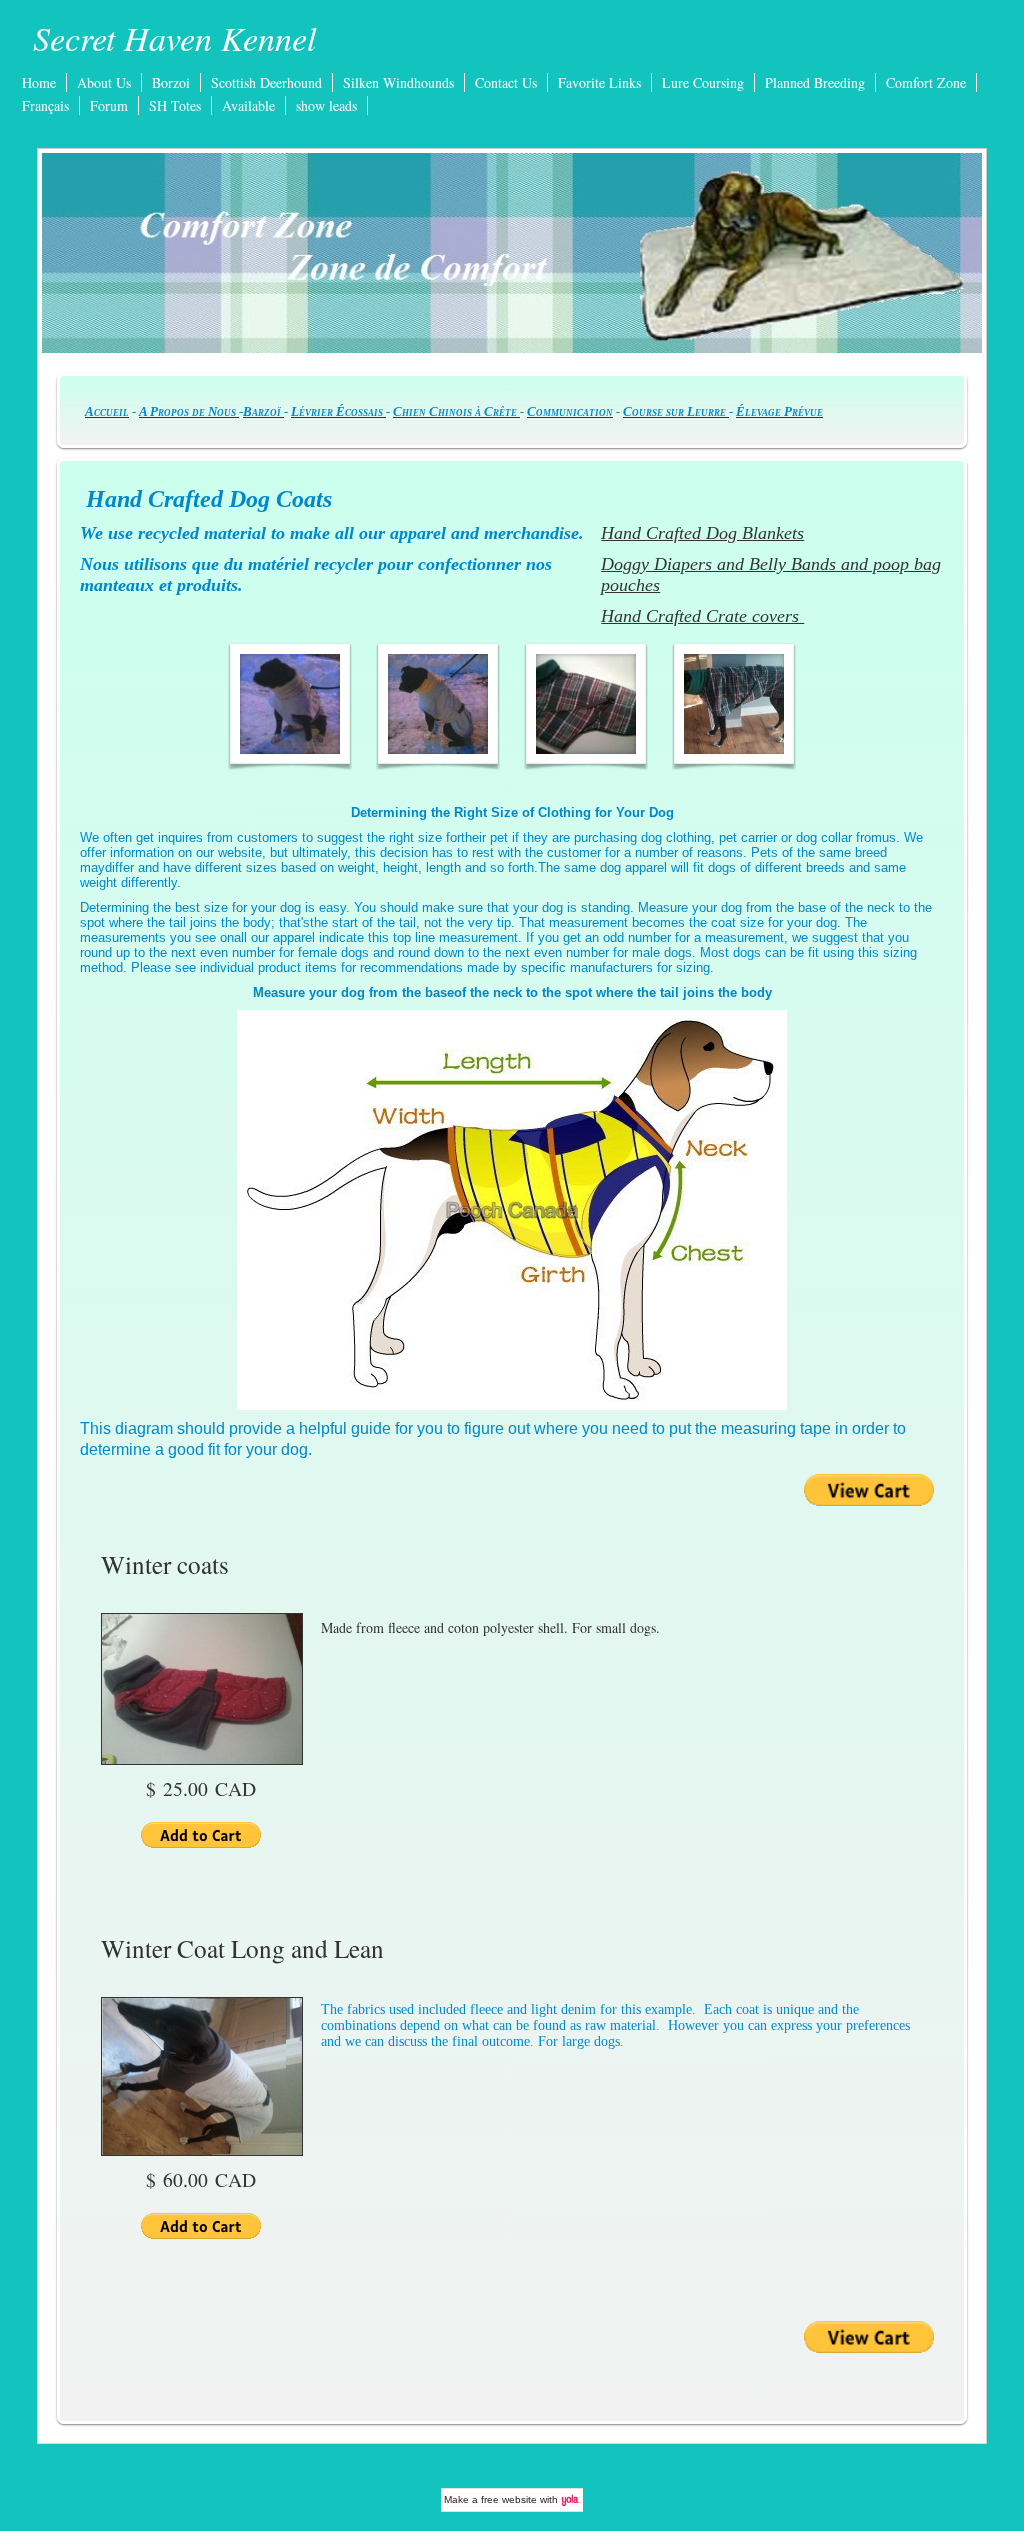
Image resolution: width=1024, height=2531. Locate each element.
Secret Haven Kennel (174, 37)
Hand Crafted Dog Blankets (702, 533)
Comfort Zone (926, 82)
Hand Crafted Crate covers (702, 616)
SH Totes (175, 105)
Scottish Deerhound (266, 82)
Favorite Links (599, 82)
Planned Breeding (815, 82)
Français (45, 105)
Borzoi (171, 82)
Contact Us (506, 82)
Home (39, 82)
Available (248, 105)
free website (509, 2499)
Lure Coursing (703, 82)
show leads (326, 105)
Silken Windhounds (398, 82)
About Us (104, 82)
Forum (109, 105)
